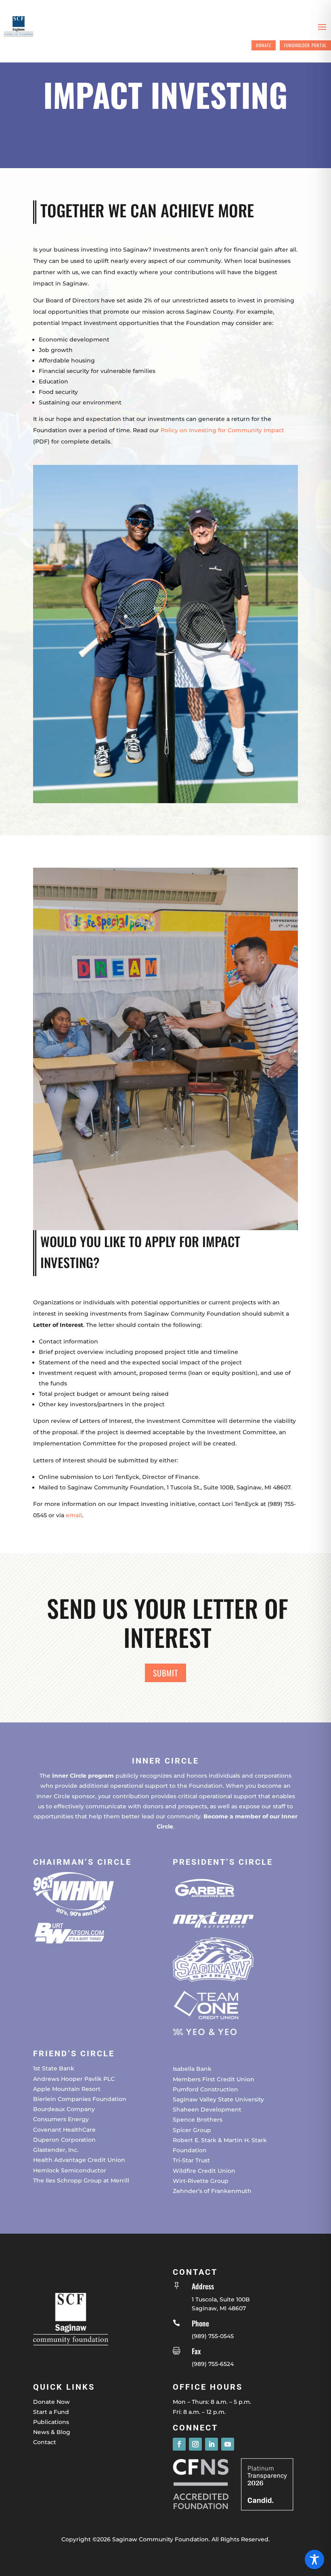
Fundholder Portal (305, 45)
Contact (45, 2442)
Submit (165, 1673)
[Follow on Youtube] (228, 2444)
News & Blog (52, 2432)
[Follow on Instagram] (195, 2444)
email (74, 1515)
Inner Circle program (83, 1776)
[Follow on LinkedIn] (212, 2444)
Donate (264, 45)
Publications (51, 2422)
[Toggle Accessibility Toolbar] (314, 2559)
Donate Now (51, 2402)
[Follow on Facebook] (179, 2444)
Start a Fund (51, 2412)
